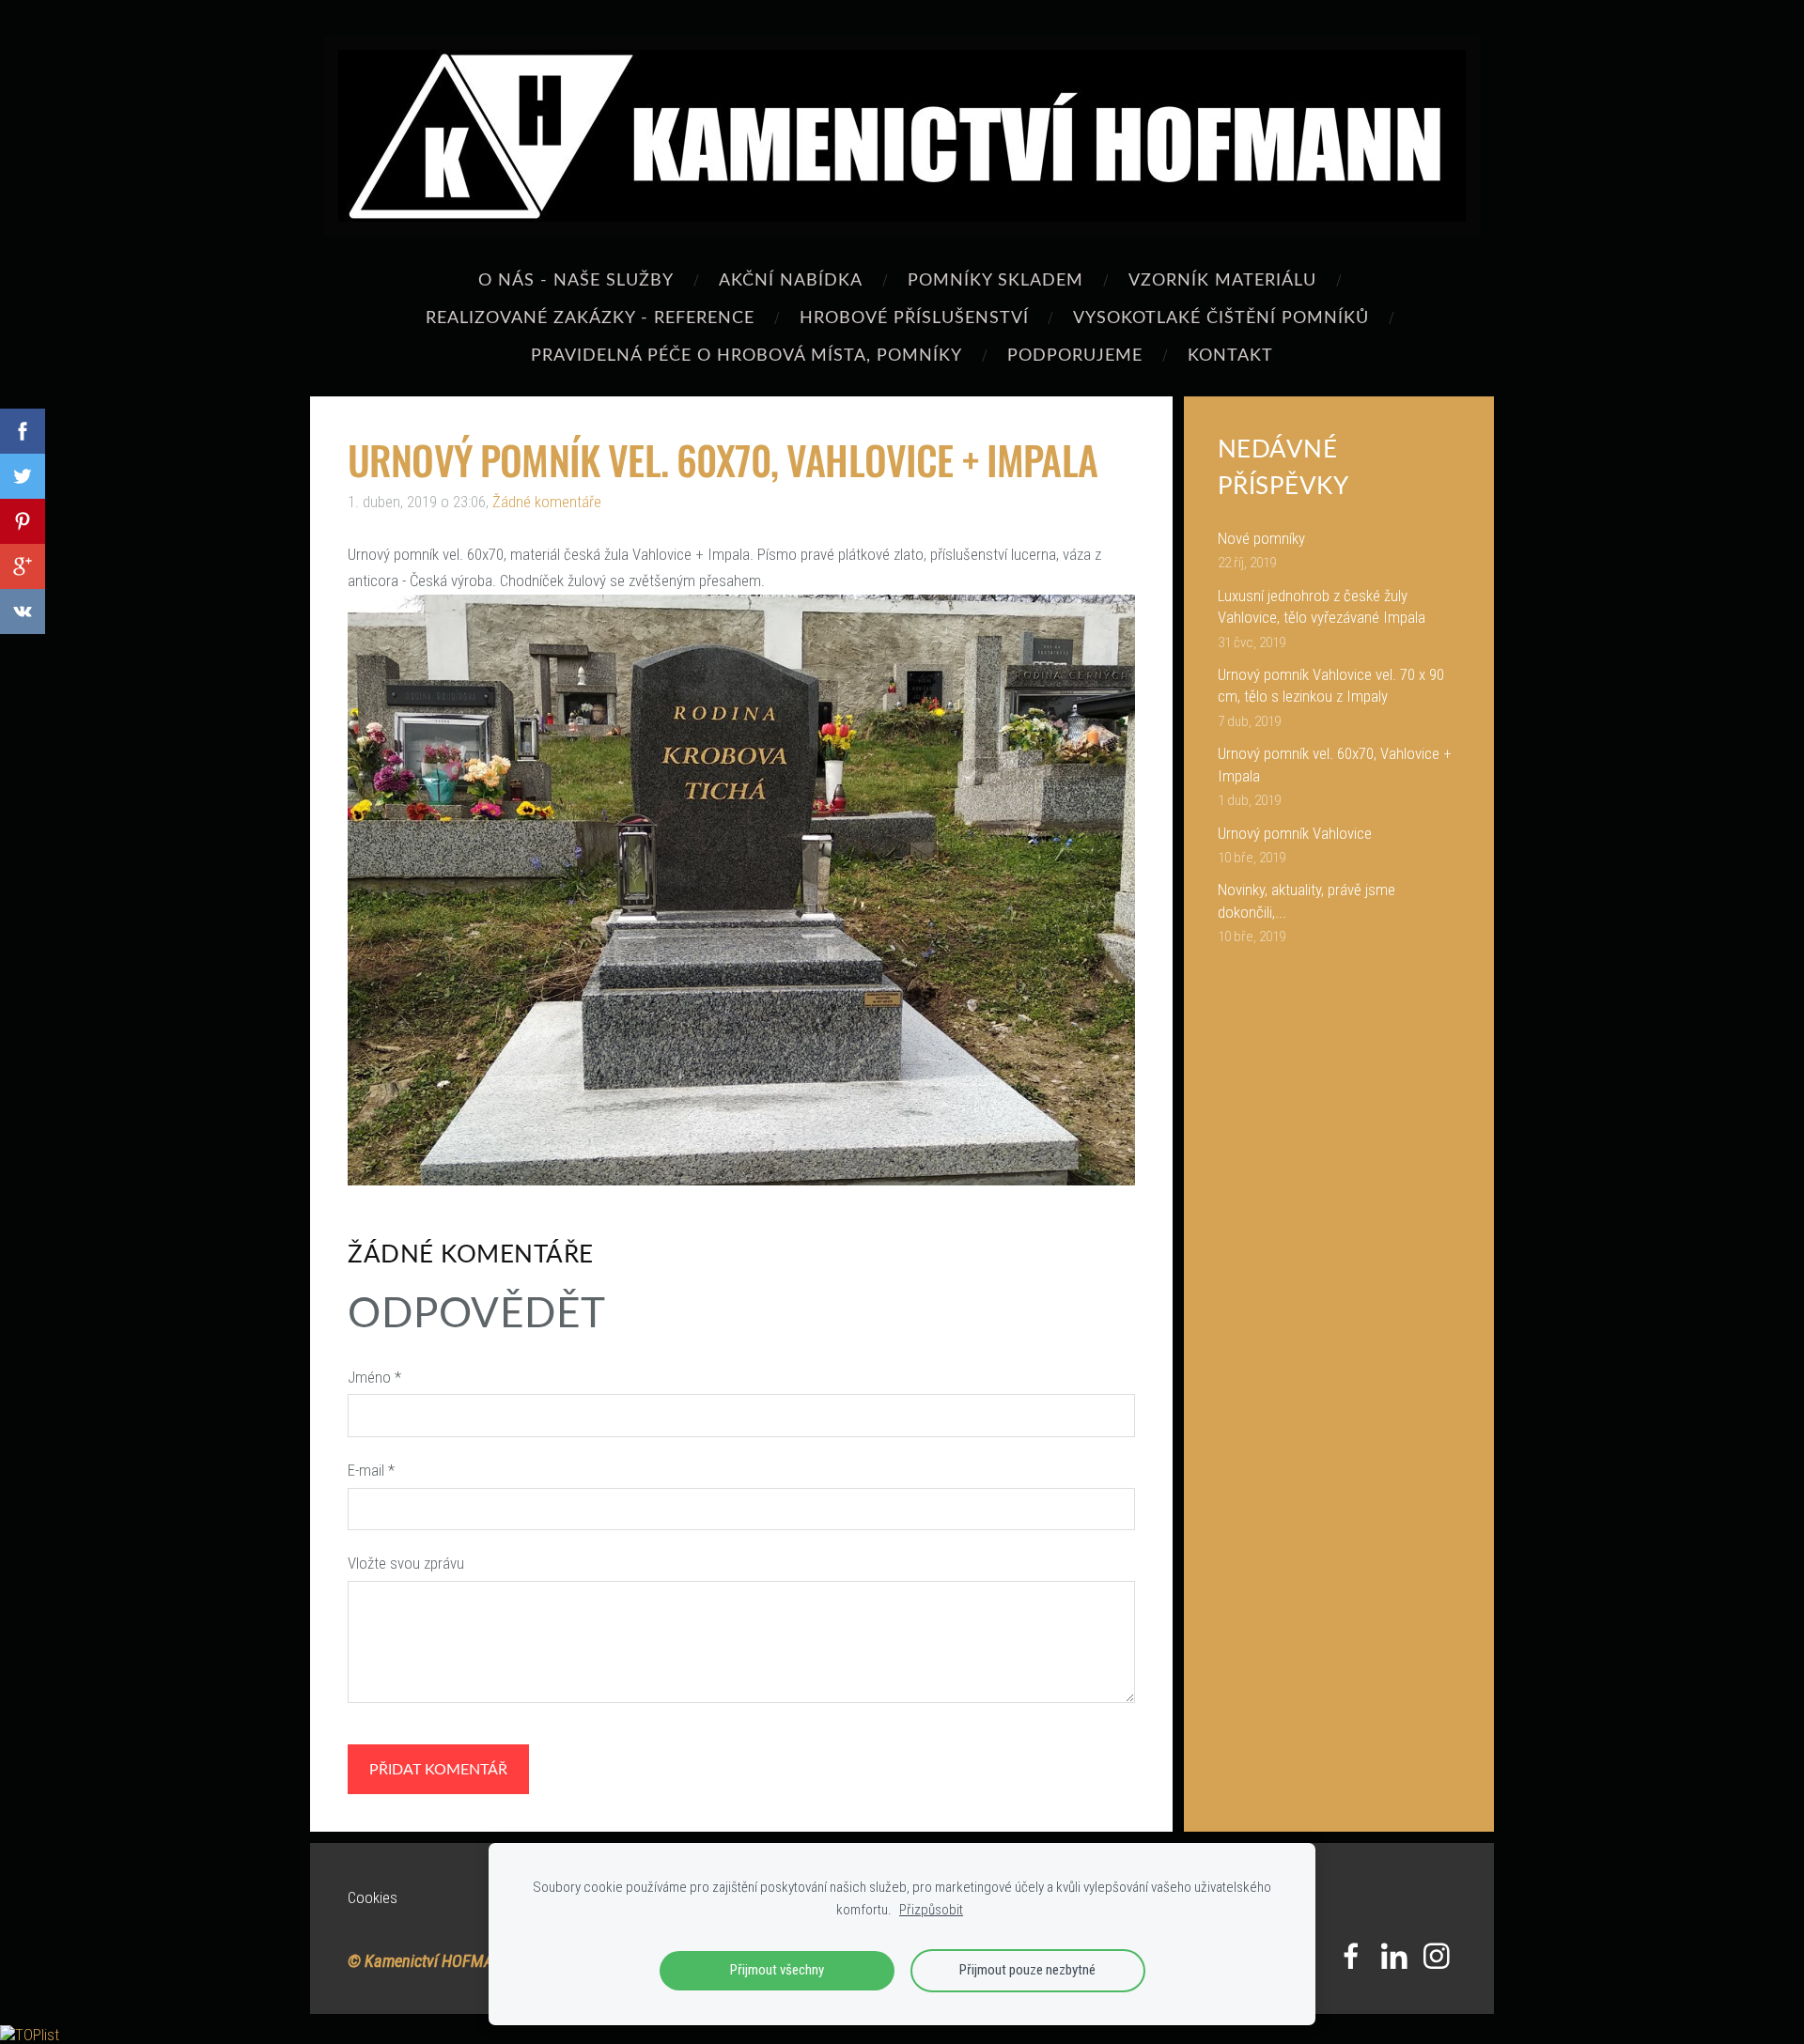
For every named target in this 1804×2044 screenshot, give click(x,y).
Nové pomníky (1261, 538)
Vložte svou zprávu (406, 1563)
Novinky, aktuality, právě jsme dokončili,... (1306, 901)
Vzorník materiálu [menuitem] (1222, 279)
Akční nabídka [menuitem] (791, 279)
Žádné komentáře (547, 502)
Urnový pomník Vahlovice (1295, 833)
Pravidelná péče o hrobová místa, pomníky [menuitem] (746, 354)
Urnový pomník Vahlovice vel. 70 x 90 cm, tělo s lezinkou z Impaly (1331, 686)
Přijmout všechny (777, 1970)
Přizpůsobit (931, 1910)
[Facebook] (1351, 1956)
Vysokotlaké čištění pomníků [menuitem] (1221, 316)
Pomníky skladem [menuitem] (995, 279)
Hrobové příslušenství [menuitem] (914, 316)
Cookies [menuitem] (373, 1897)
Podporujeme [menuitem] (1075, 354)
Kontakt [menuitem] (1230, 354)
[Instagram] (1437, 1956)
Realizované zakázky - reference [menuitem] (590, 316)
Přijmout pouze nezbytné (1027, 1970)
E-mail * (371, 1470)
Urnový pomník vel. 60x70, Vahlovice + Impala (1335, 765)
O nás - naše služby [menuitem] (576, 279)
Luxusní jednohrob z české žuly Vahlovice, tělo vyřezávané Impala (1322, 607)
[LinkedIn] (1394, 1956)
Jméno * (374, 1377)
